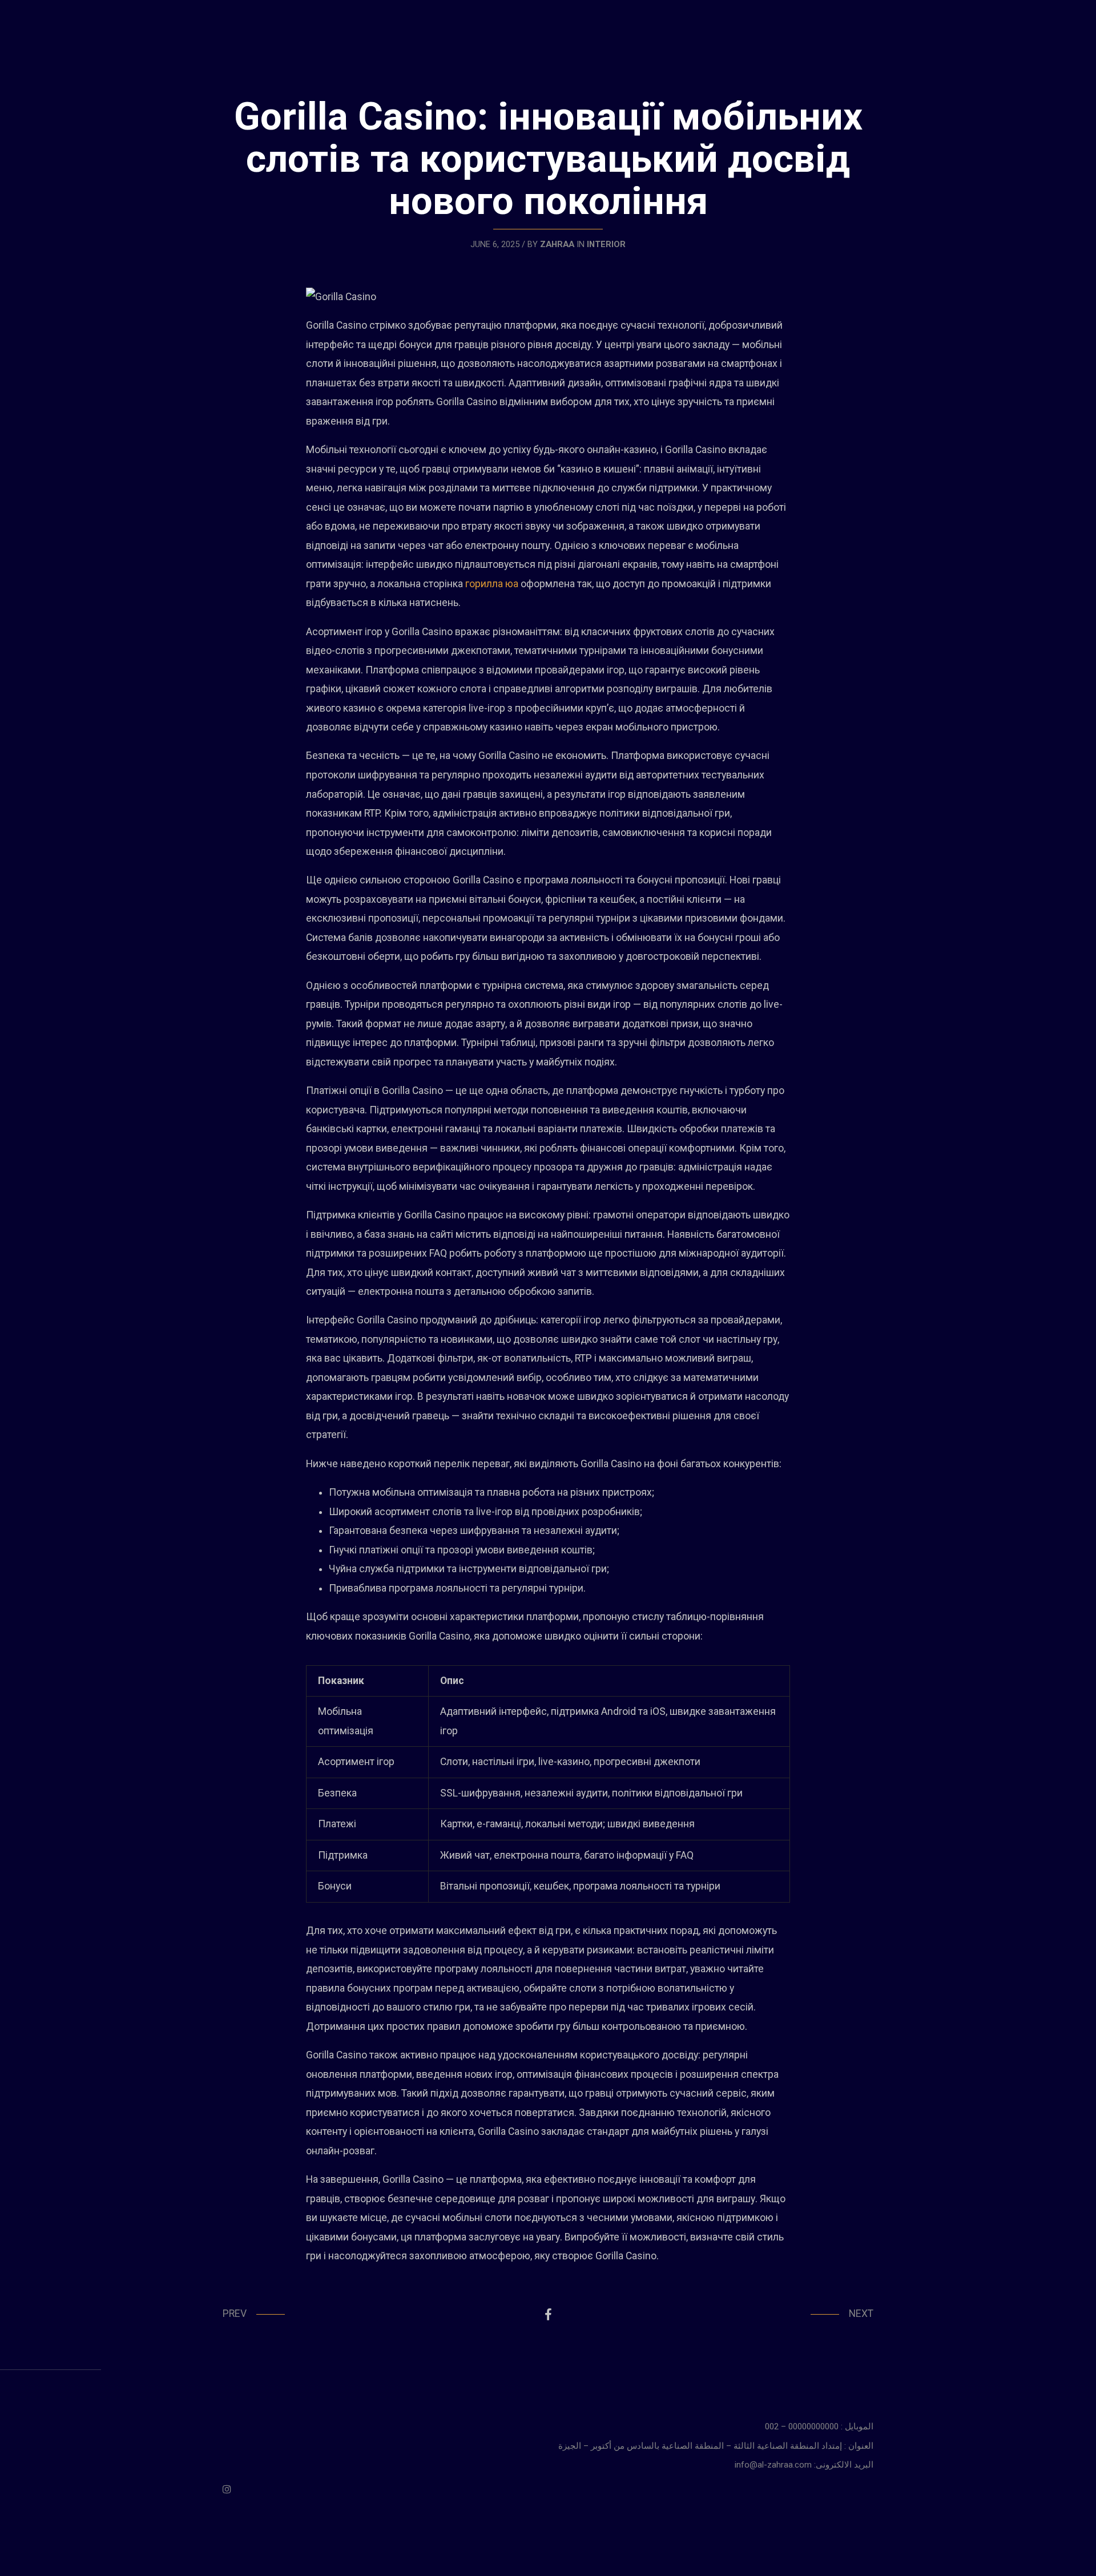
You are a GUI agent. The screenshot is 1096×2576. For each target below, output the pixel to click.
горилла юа (492, 584)
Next (861, 2313)
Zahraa (557, 244)
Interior (606, 244)
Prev (235, 2313)
